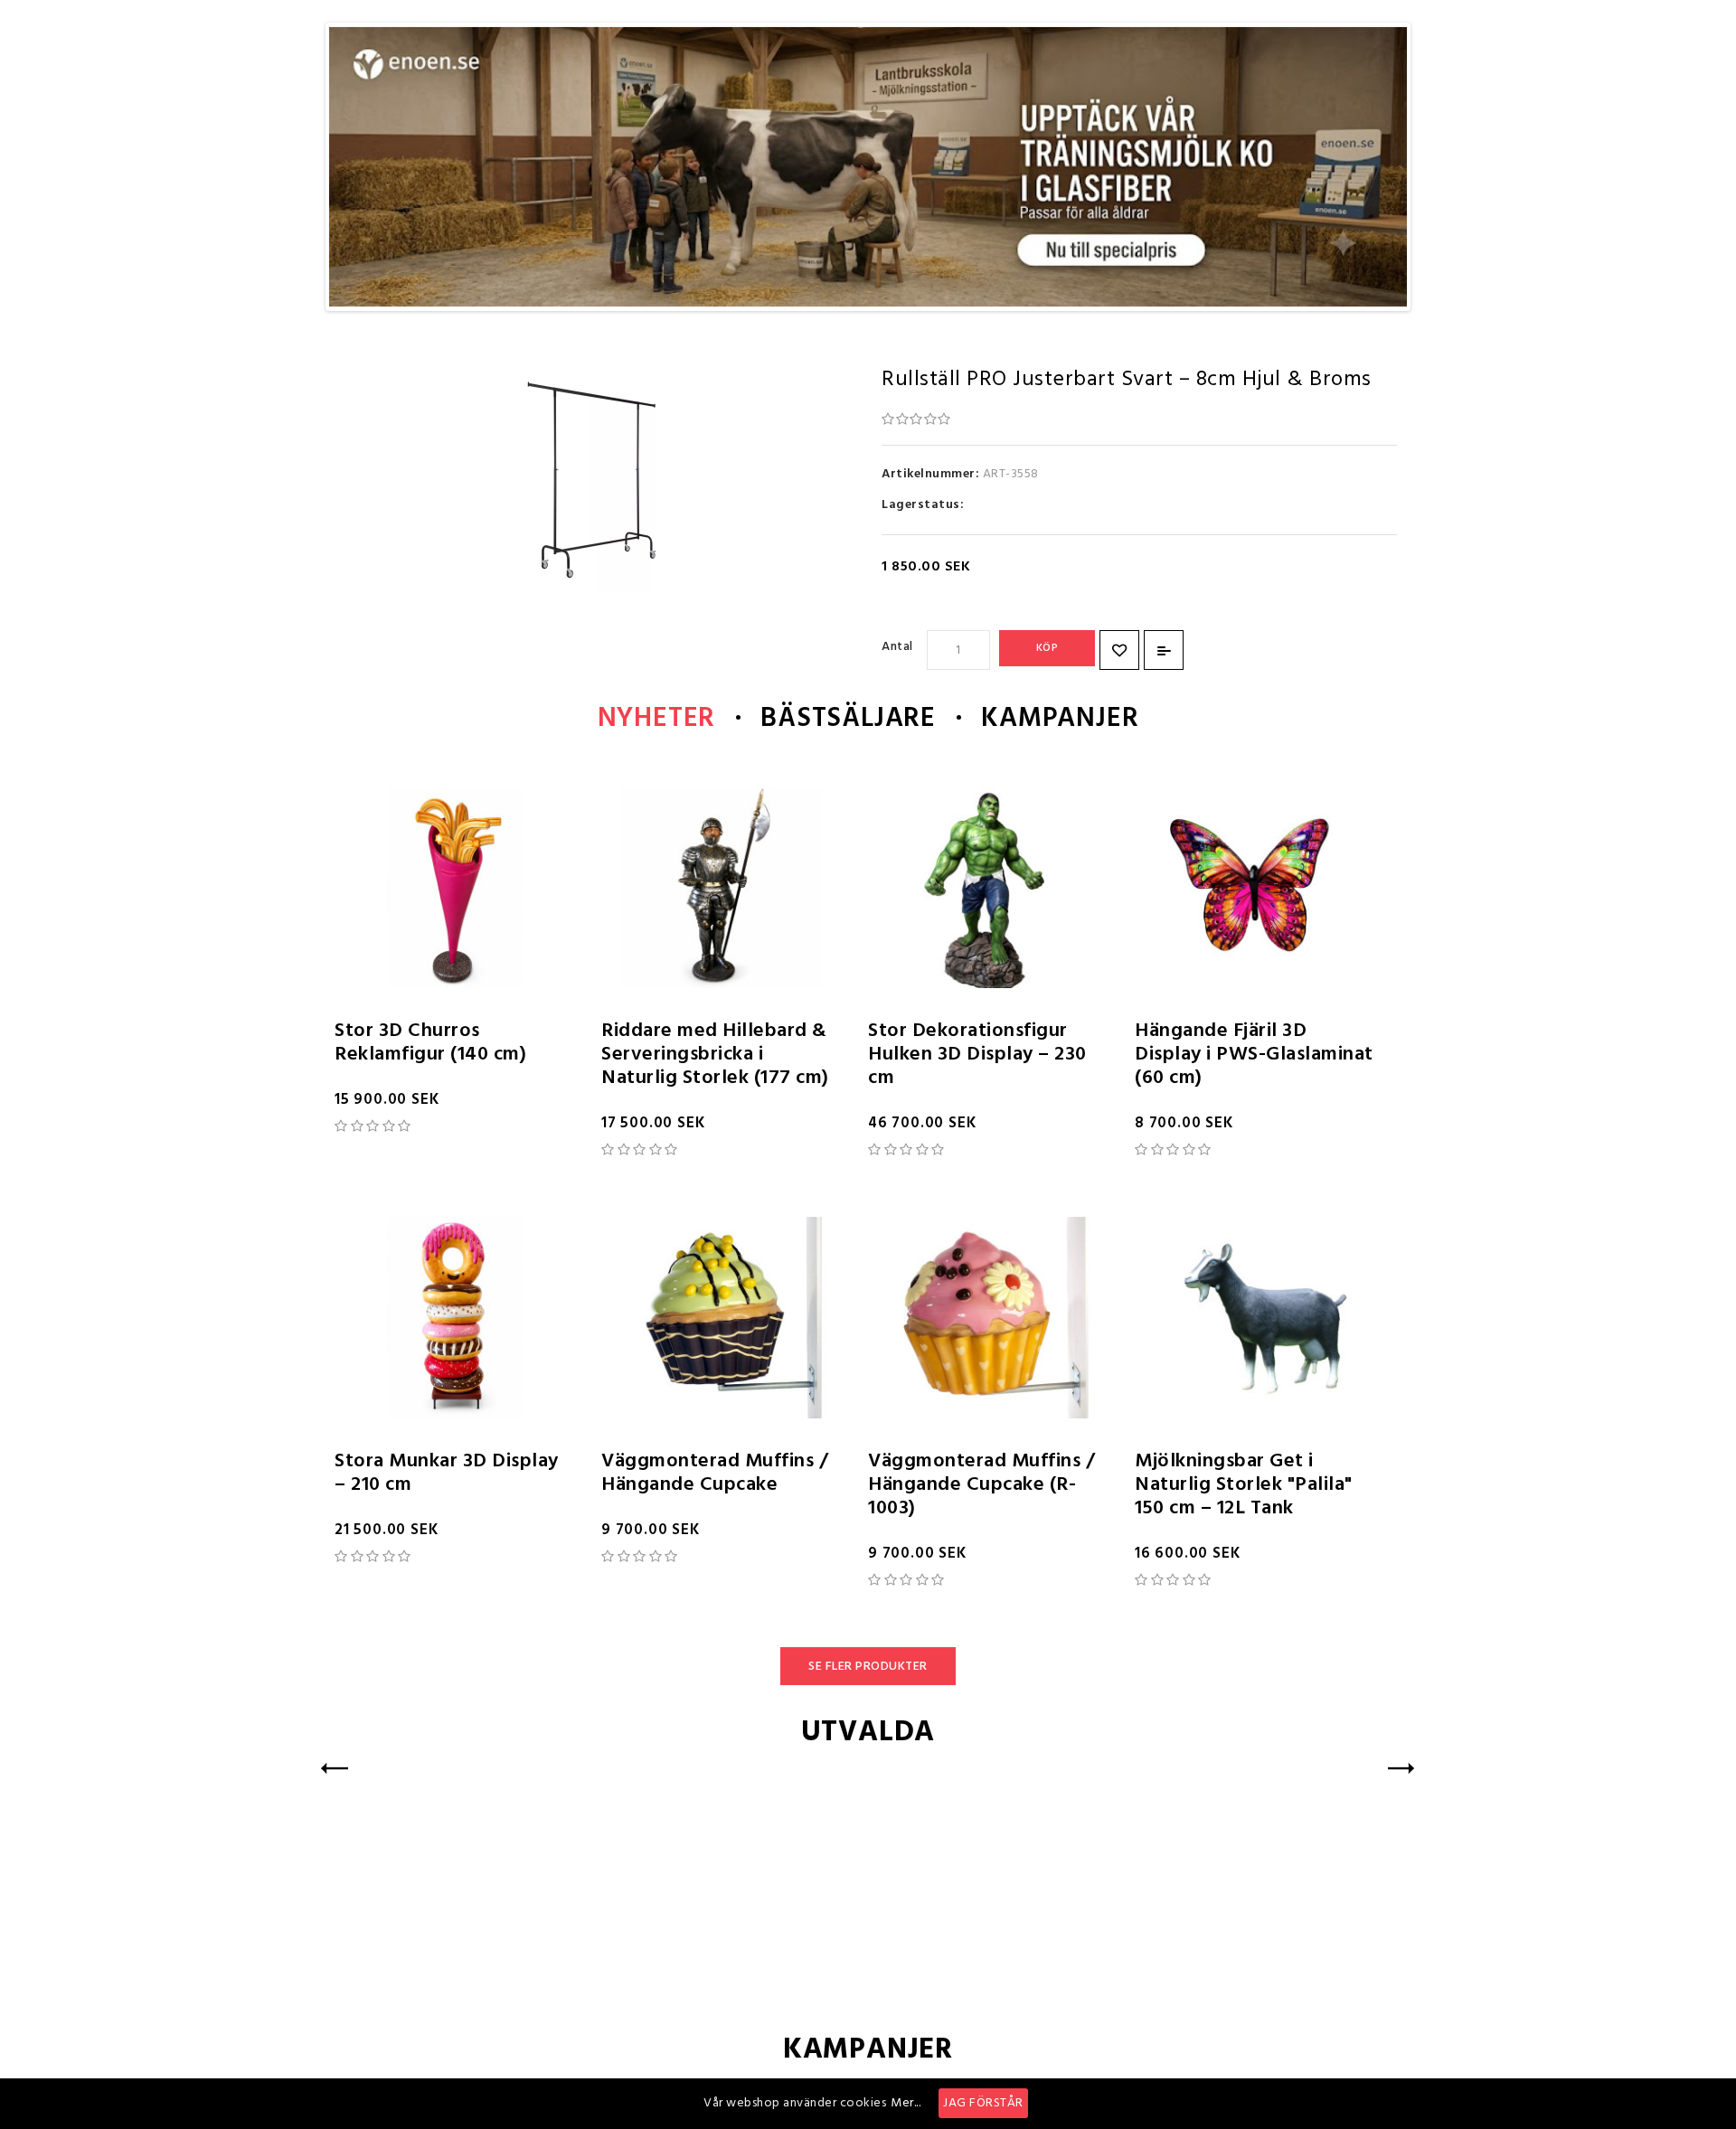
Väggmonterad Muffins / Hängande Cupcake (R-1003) (981, 1485)
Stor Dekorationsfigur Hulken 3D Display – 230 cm (977, 1055)
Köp (1047, 648)
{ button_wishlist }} (1119, 650)
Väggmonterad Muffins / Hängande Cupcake (715, 1473)
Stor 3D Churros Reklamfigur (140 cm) (430, 1043)
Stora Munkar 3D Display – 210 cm (447, 1473)
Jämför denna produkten (1164, 650)
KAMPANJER (1060, 719)
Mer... (906, 2103)
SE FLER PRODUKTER (868, 1667)
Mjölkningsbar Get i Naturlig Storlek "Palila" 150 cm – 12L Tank (1244, 1485)
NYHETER (657, 719)
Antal (897, 647)
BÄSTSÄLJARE (848, 719)
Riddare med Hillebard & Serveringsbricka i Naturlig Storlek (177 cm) (715, 1055)
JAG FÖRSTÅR (983, 2103)
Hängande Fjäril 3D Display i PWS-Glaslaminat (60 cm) (1254, 1055)
